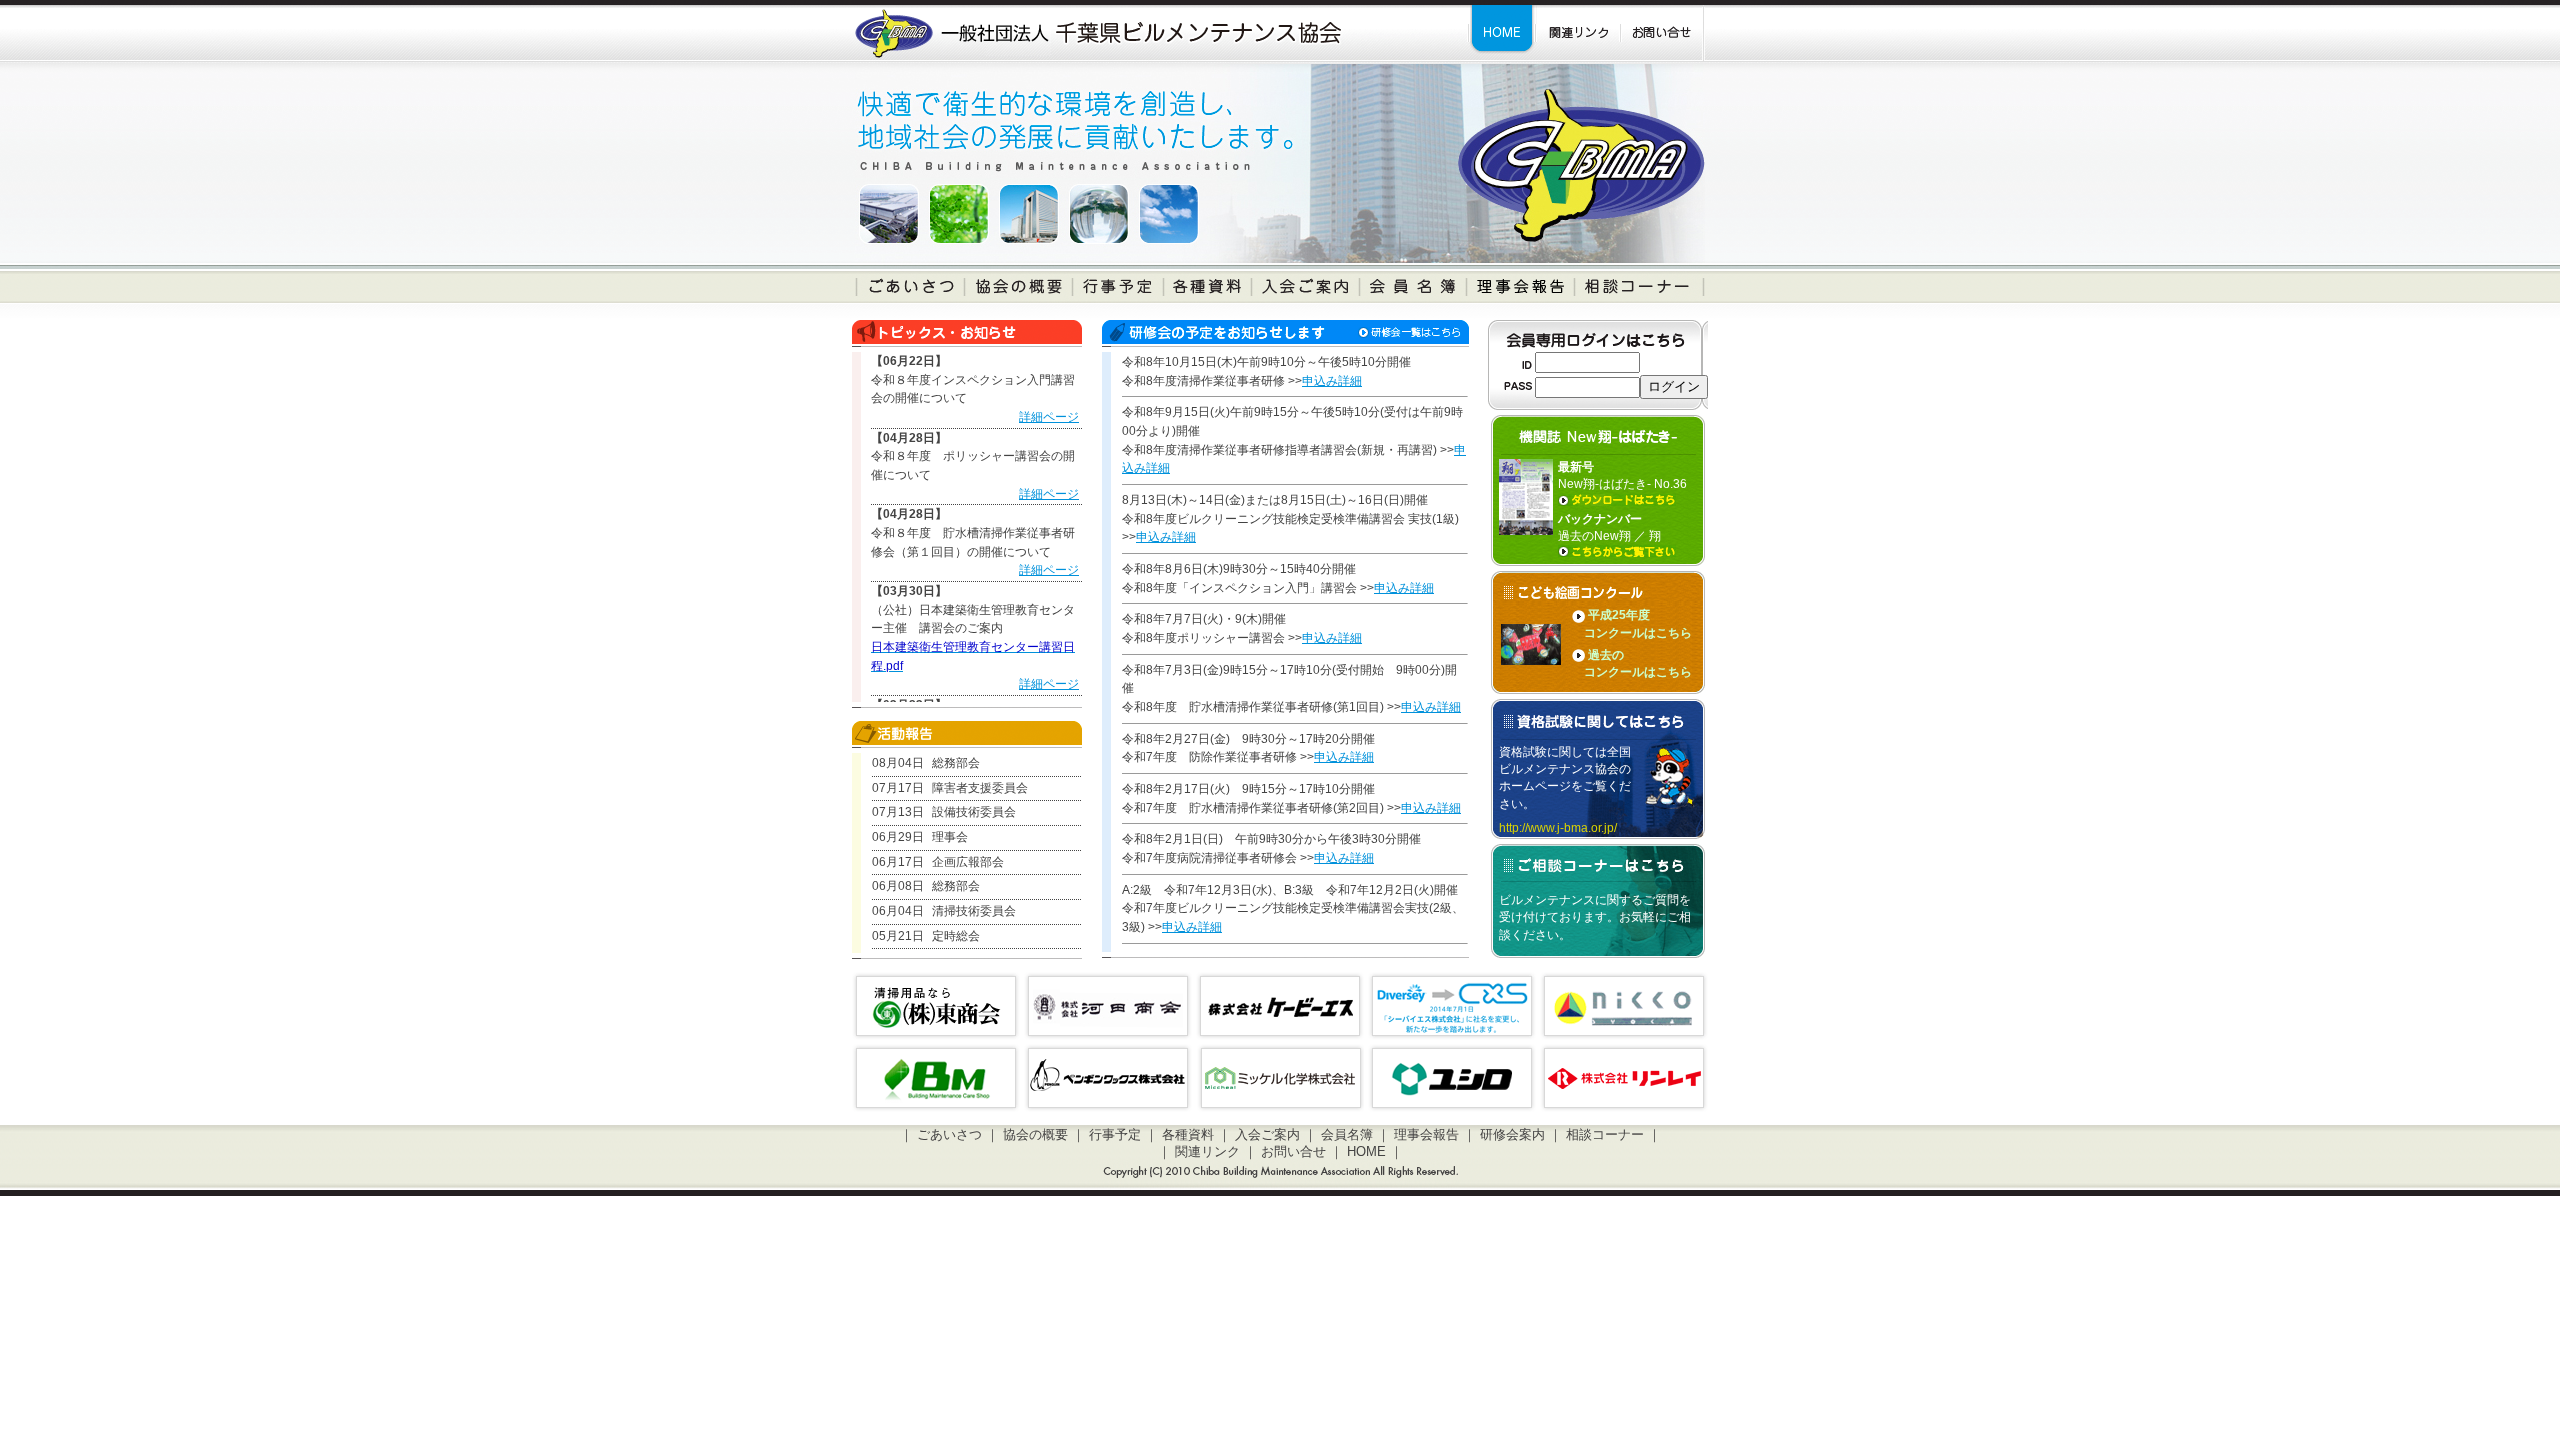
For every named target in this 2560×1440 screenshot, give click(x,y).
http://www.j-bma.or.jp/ (1558, 828)
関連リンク (1207, 1151)
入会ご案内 (1267, 1134)
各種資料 (1188, 1134)
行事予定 (1115, 1134)
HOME (1366, 1151)
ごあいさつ (949, 1134)
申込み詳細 (1332, 381)
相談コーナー (1605, 1134)
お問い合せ (1293, 1151)
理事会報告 (1426, 1134)
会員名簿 (1347, 1134)
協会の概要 (1035, 1134)
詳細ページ (1049, 417)
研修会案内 (1512, 1134)
